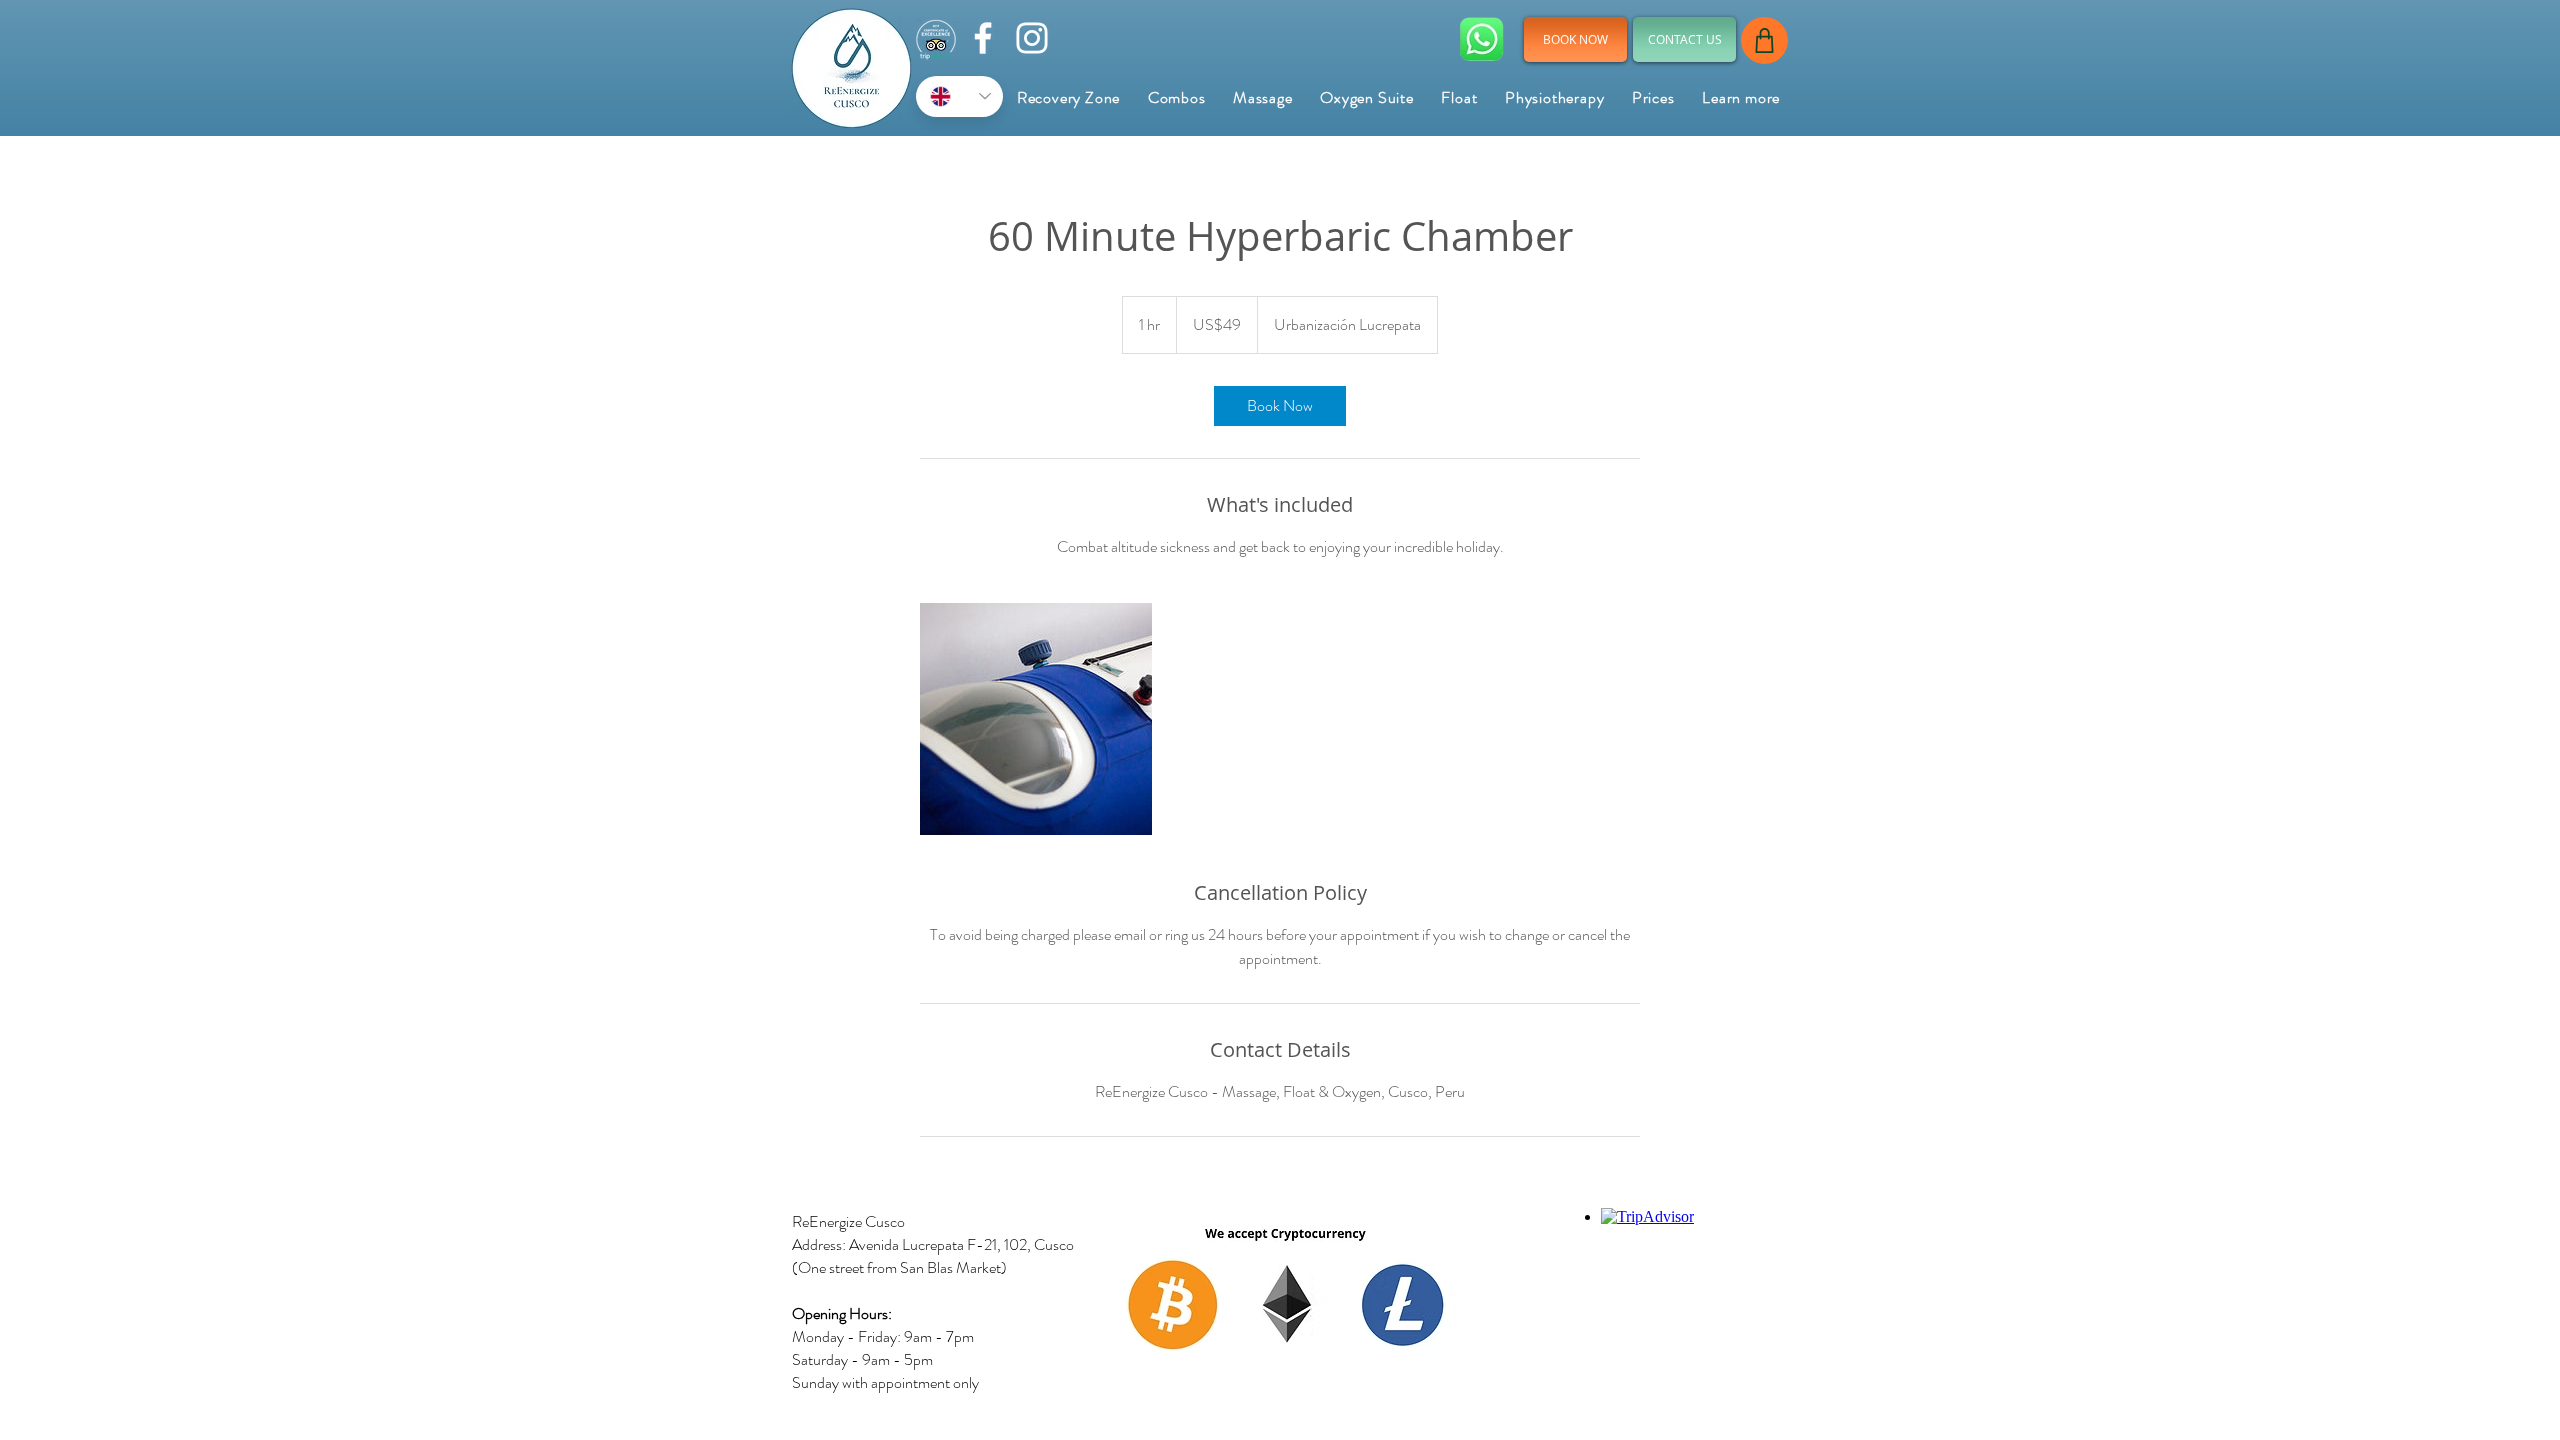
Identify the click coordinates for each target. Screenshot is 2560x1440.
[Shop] (1764, 40)
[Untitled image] (1036, 719)
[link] (1280, 406)
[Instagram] (1032, 38)
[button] (1741, 97)
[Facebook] (983, 38)
